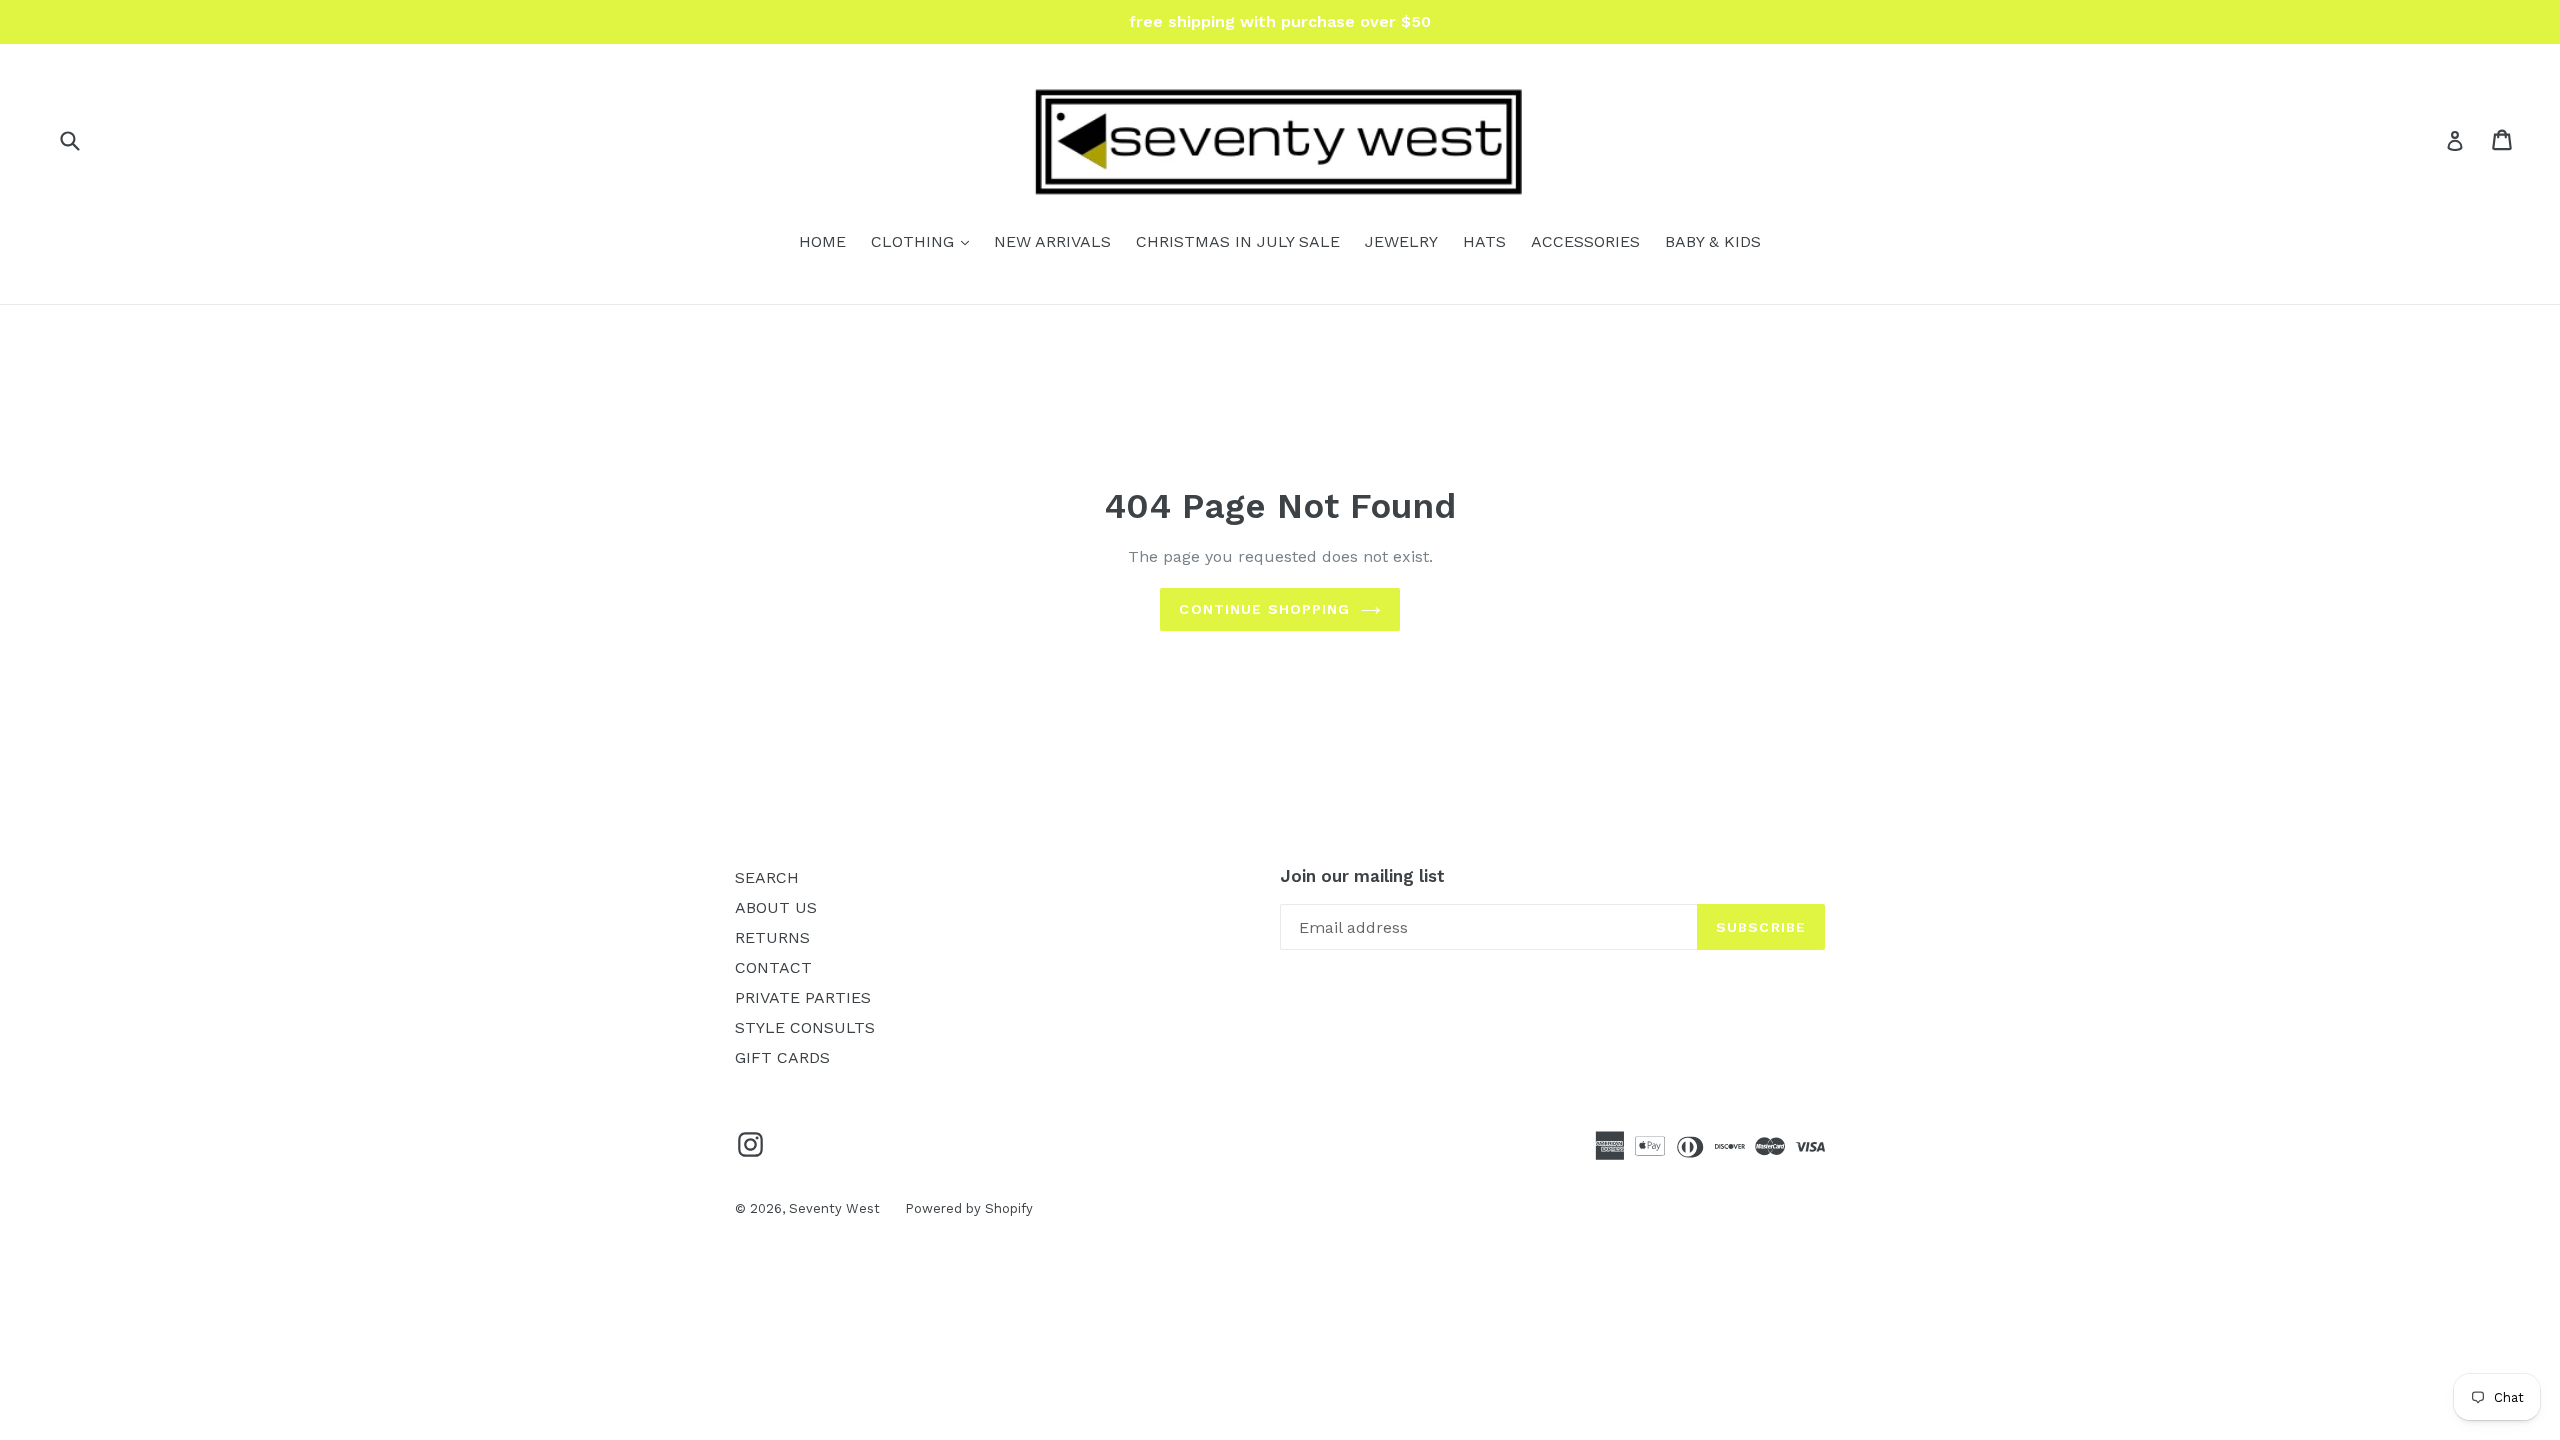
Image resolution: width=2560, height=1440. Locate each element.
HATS (1484, 241)
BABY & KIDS (1713, 241)
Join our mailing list (1362, 876)
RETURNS (772, 937)
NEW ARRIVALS (1052, 241)
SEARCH (767, 877)
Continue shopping (1264, 609)
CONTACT (773, 967)
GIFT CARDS (782, 1057)
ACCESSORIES (1585, 241)
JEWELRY (1401, 241)
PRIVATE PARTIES (803, 997)
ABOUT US (776, 907)
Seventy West (834, 1208)
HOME (822, 241)
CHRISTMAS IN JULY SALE (1238, 241)
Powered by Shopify (969, 1208)
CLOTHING (925, 241)
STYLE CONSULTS (805, 1027)
